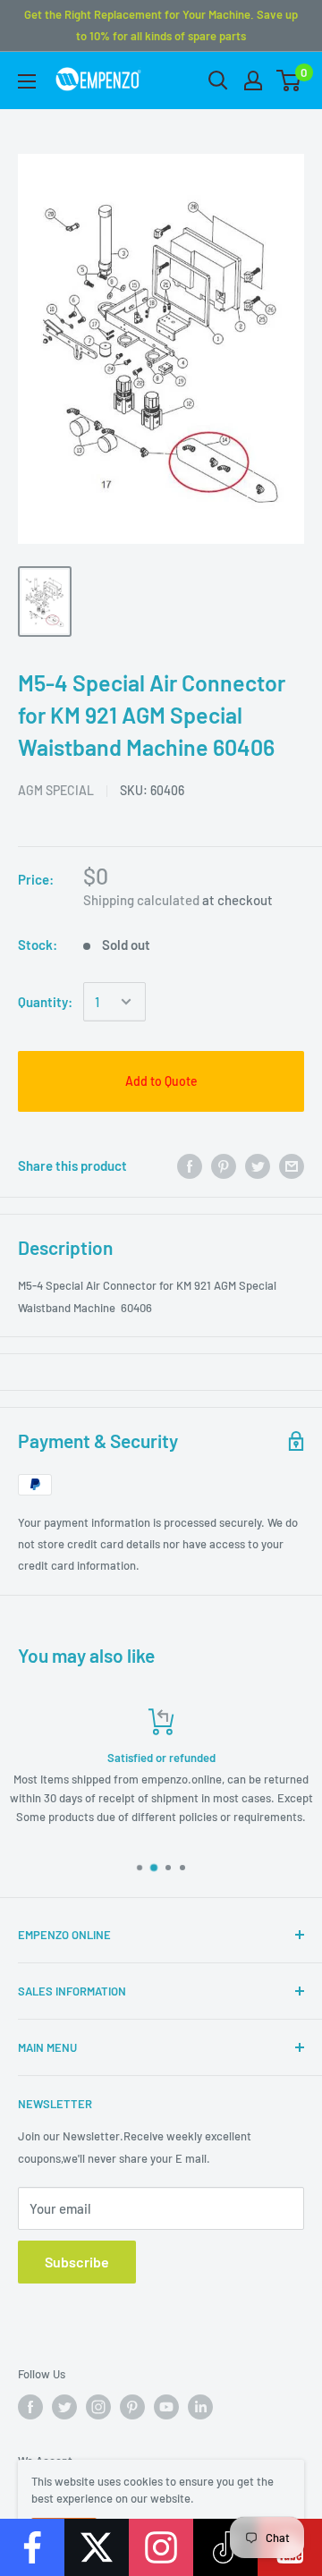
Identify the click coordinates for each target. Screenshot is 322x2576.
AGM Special (56, 790)
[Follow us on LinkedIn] (200, 2407)
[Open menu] (27, 81)
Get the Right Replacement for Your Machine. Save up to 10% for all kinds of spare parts (161, 25)
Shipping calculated (141, 900)
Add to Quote (161, 1081)
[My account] (253, 80)
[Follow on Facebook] (32, 2547)
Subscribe (77, 2262)
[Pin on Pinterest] (224, 1165)
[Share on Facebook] (190, 1165)
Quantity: (45, 1002)
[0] (289, 80)
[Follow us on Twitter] (64, 2407)
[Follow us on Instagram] (98, 2407)
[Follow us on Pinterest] (132, 2407)
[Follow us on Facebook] (30, 2407)
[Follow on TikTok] (225, 2547)
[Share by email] (292, 1165)
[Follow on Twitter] (97, 2547)
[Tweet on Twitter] (258, 1165)
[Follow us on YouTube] (166, 2407)
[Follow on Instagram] (161, 2547)
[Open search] (218, 80)
